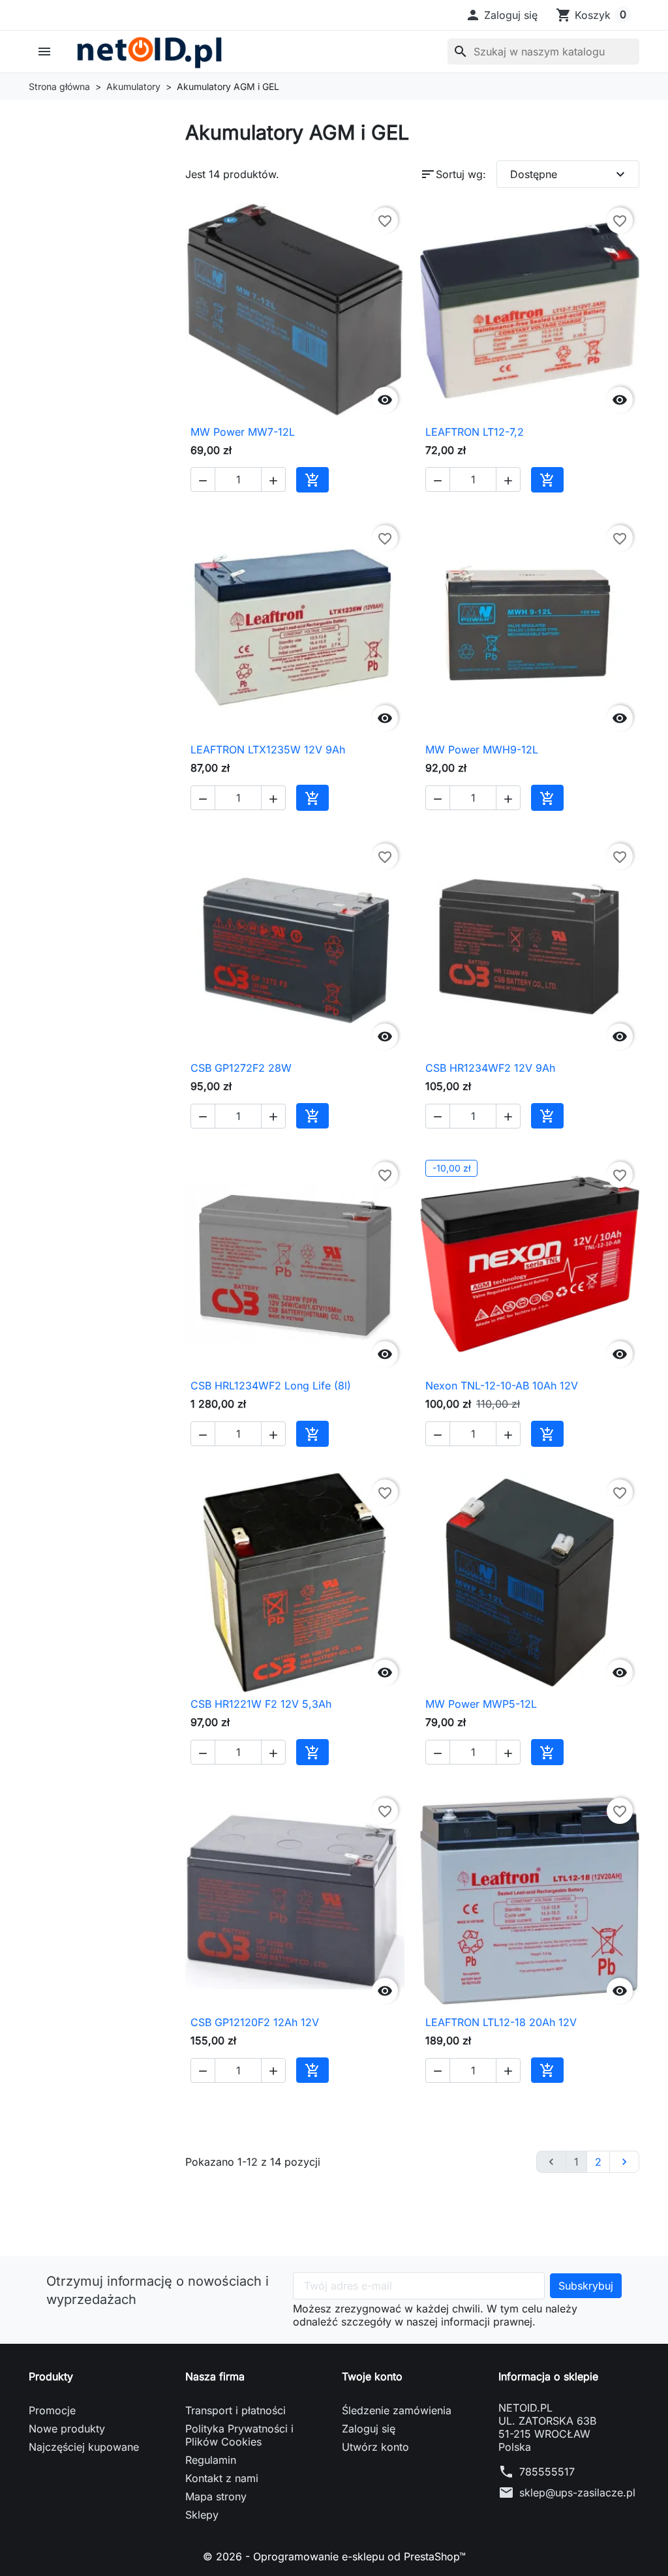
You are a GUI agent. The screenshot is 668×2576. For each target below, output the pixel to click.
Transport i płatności (235, 2410)
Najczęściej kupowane (84, 2447)
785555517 (547, 2472)
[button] (501, 15)
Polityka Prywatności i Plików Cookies (239, 2435)
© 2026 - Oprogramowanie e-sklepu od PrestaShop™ (334, 2556)
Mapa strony (216, 2496)
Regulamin (211, 2460)
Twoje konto (372, 2376)
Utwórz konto (375, 2447)
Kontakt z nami (222, 2478)
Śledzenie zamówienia (397, 2410)
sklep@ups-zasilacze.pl (577, 2493)
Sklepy (202, 2515)
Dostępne (569, 174)
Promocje (52, 2410)
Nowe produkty (67, 2429)
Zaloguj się (369, 2429)
